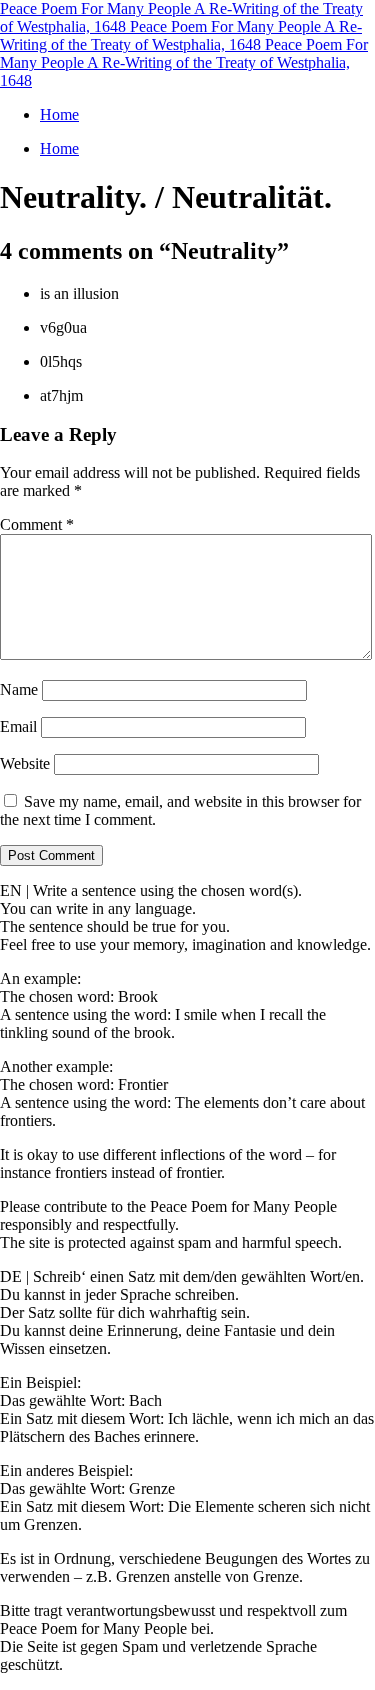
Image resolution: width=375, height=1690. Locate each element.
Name (19, 689)
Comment (37, 524)
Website (25, 763)
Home (59, 114)
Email (18, 726)
